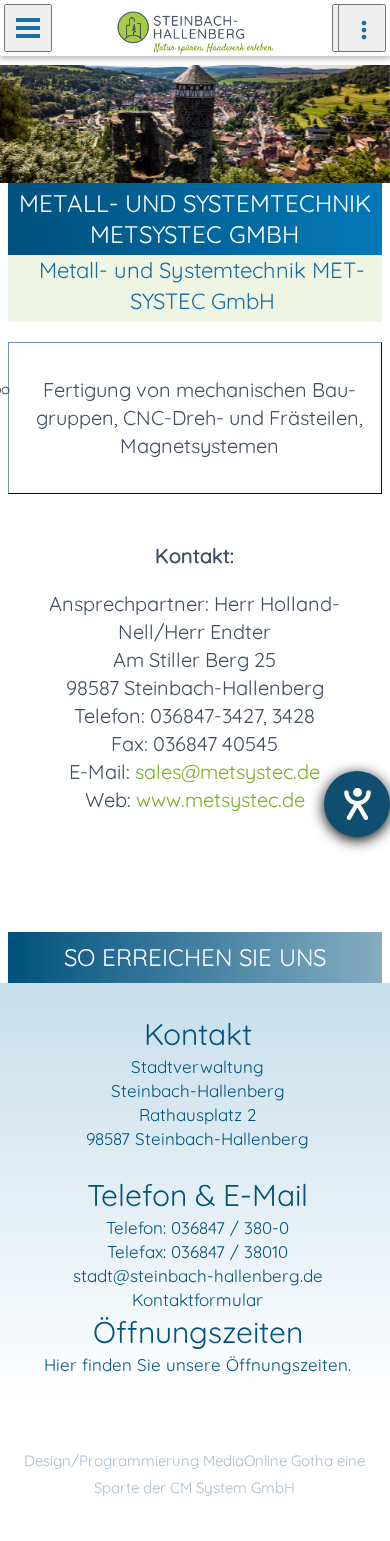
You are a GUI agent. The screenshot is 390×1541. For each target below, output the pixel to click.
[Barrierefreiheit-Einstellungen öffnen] (357, 804)
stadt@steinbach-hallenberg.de (198, 1275)
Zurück (30, 123)
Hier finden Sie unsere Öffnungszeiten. (197, 1364)
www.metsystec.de (220, 799)
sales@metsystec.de (227, 771)
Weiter (360, 123)
